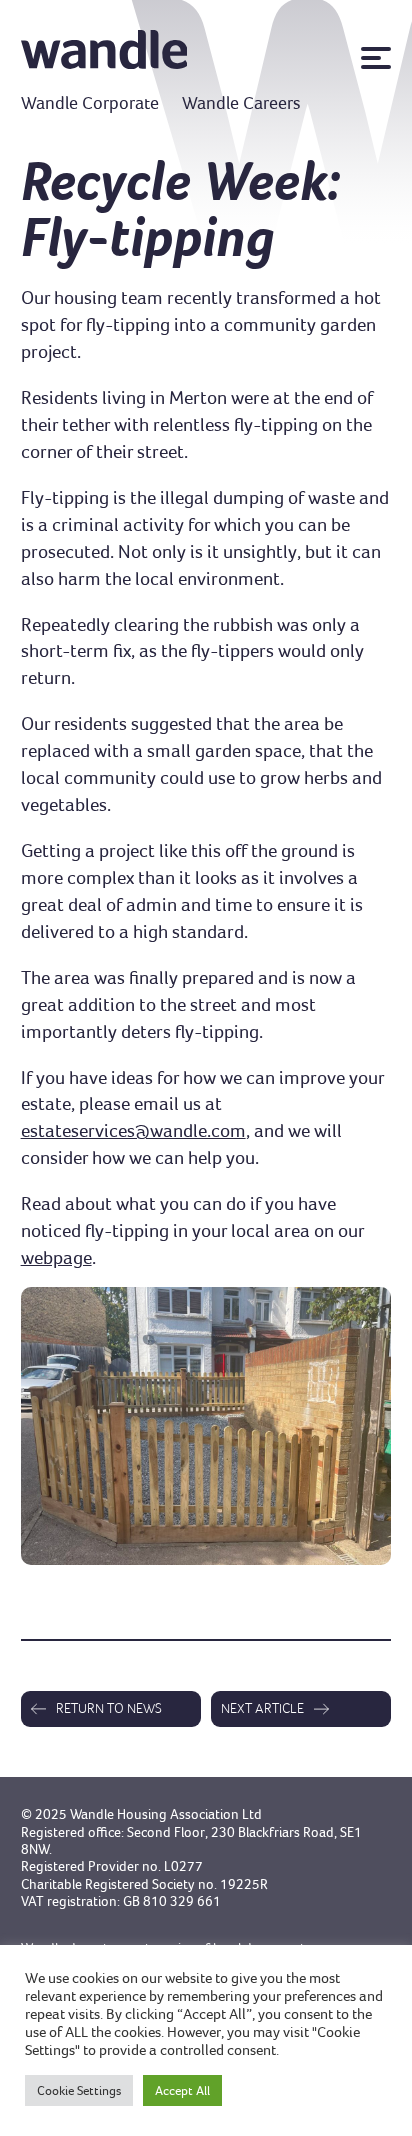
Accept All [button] (182, 2090)
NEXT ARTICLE (262, 1708)
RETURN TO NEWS (109, 1708)
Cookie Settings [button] (79, 2090)
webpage (56, 1257)
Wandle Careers (241, 103)
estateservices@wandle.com (133, 1130)
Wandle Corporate (90, 103)
